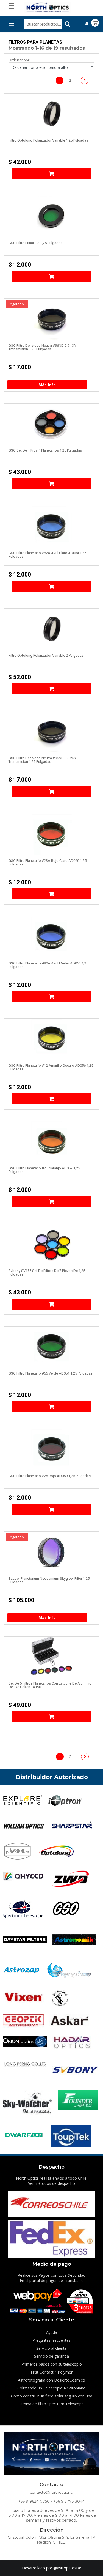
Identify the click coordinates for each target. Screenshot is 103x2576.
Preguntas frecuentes (51, 2340)
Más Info (47, 385)
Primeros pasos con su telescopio (52, 2364)
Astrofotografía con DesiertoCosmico (51, 2380)
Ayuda (52, 2332)
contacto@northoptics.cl (52, 2492)
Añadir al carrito (52, 174)
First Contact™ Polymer (52, 2372)
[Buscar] (68, 24)
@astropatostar (67, 2568)
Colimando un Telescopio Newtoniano (51, 2388)
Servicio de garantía (51, 2356)
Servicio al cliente (51, 2348)
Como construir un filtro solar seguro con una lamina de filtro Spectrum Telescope (52, 2400)
